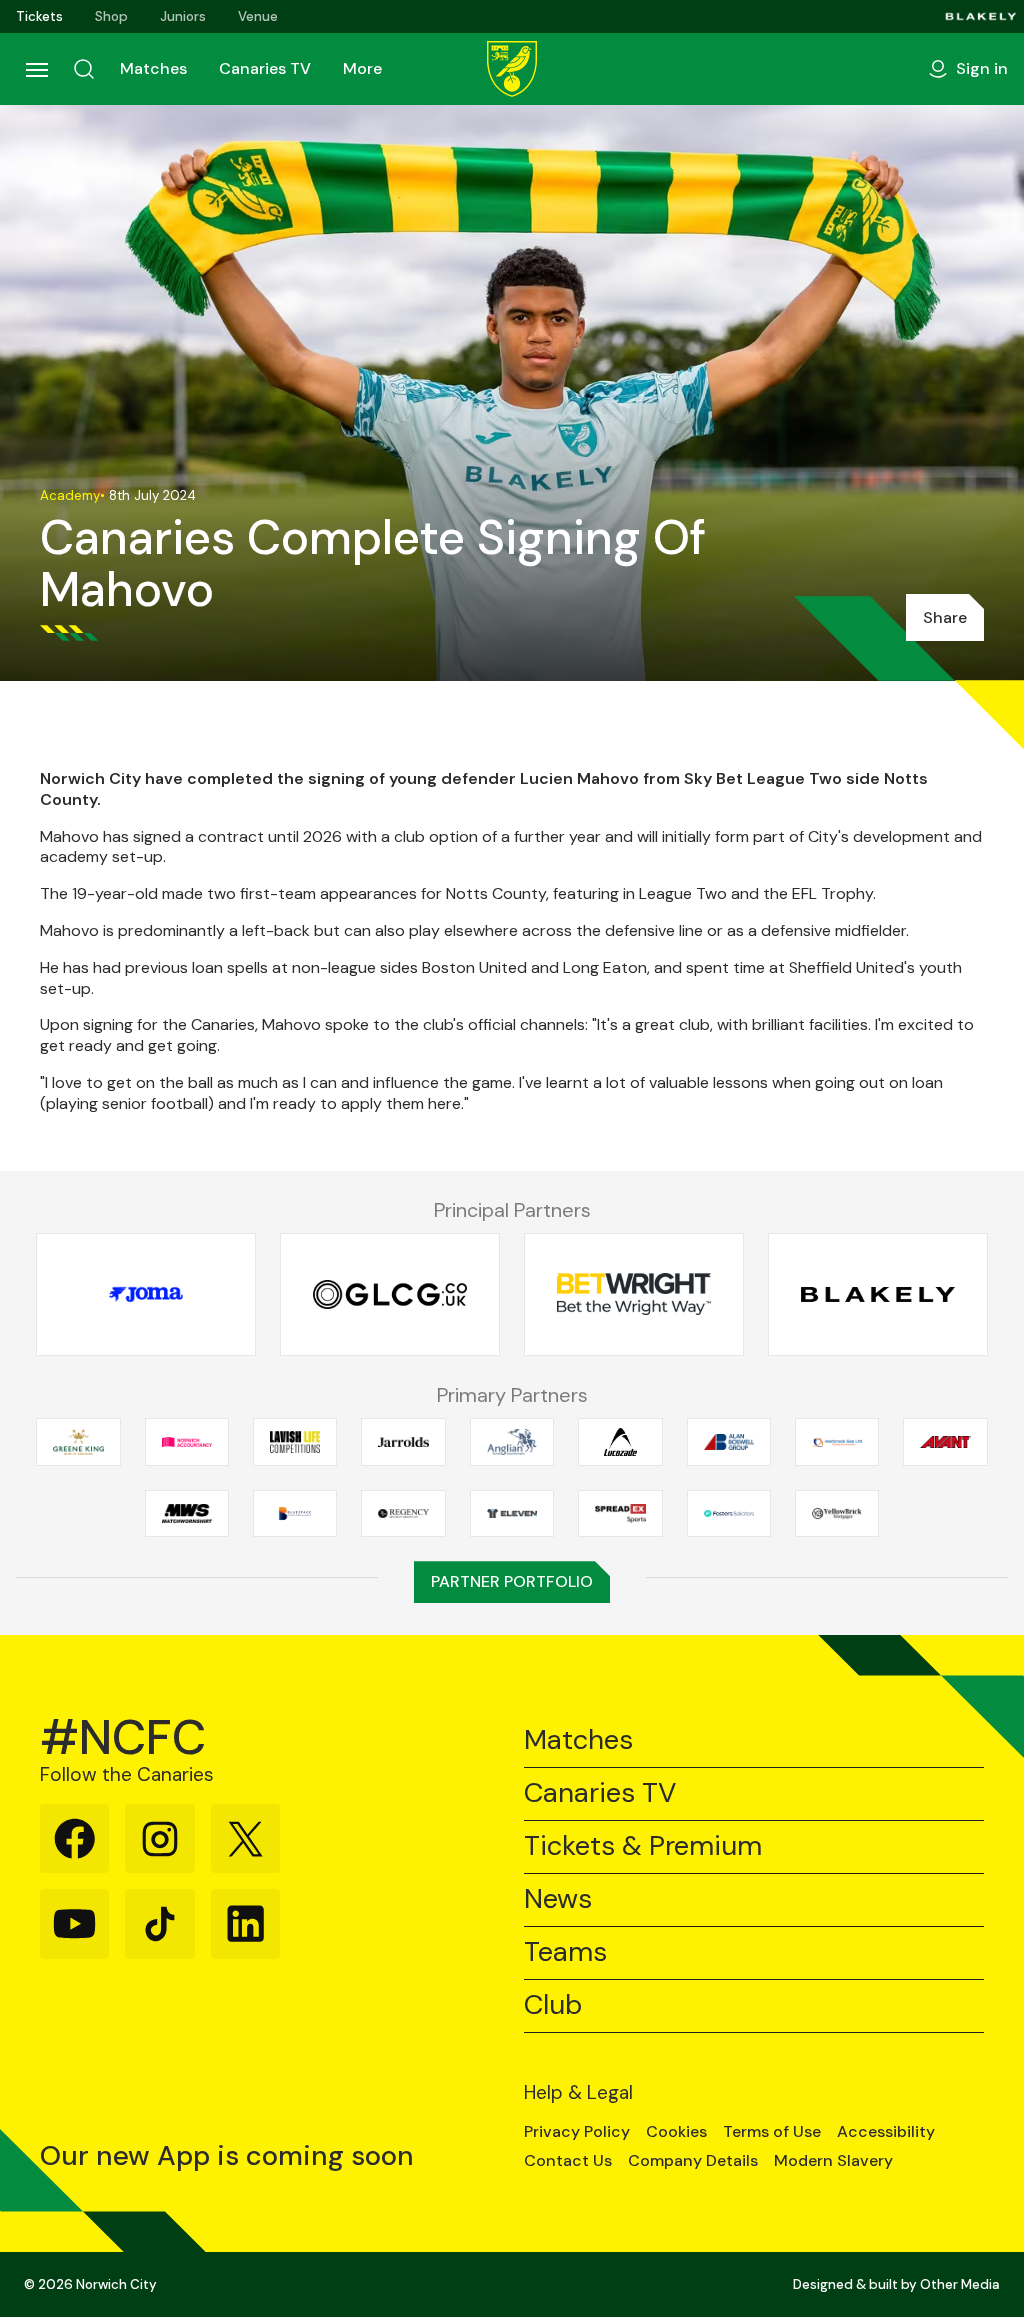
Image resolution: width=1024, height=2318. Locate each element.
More (362, 68)
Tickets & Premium (643, 1846)
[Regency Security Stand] (403, 1513)
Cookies (676, 2132)
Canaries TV (265, 68)
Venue (258, 16)
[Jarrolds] (403, 1442)
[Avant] (945, 1442)
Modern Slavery (833, 2161)
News (558, 1899)
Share (945, 617)
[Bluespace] (295, 1513)
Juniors (183, 16)
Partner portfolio (512, 1581)
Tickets (39, 16)
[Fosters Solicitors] (729, 1513)
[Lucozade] (620, 1442)
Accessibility (886, 2132)
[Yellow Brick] (837, 1513)
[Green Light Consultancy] (390, 1294)
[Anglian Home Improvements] (512, 1442)
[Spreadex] (620, 1513)
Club (553, 2005)
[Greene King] (78, 1442)
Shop (111, 16)
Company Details (693, 2161)
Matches (153, 68)
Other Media (960, 2284)
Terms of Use (772, 2132)
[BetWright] (634, 1294)
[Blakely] (981, 16)
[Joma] (146, 1294)
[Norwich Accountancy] (187, 1442)
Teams (565, 1952)
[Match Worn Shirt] (187, 1513)
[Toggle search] (84, 69)
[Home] (512, 69)
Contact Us (568, 2161)
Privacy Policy (577, 2132)
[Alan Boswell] (729, 1442)
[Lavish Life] (295, 1442)
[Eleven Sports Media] (512, 1513)
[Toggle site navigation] (36, 69)
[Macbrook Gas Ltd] (837, 1442)
